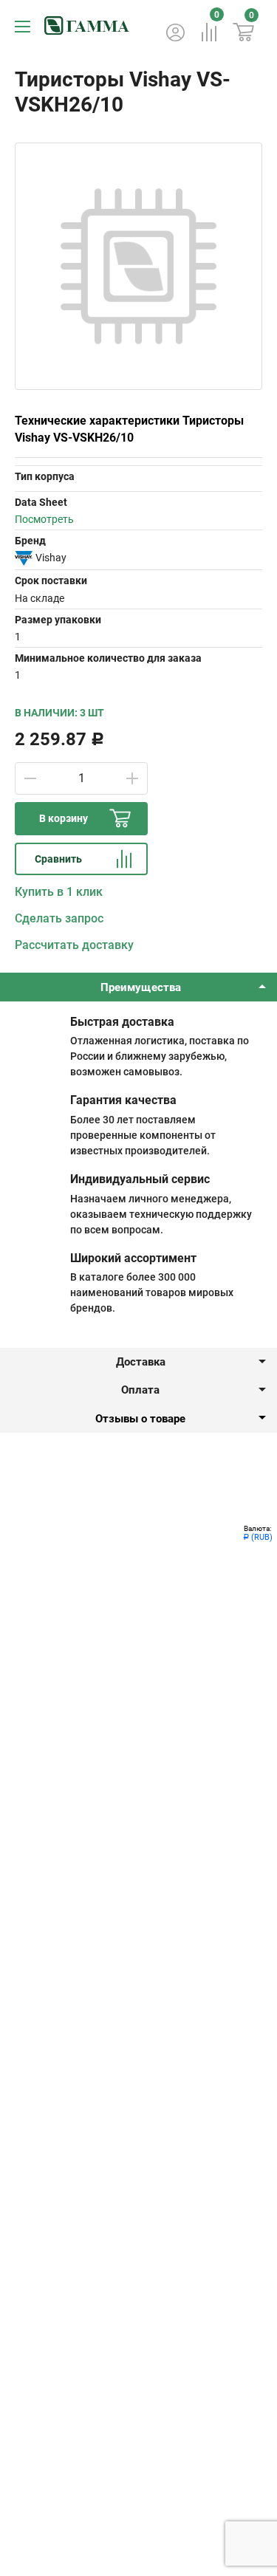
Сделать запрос (59, 918)
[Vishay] (24, 558)
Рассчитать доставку (74, 945)
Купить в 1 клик (59, 892)
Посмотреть (44, 519)
